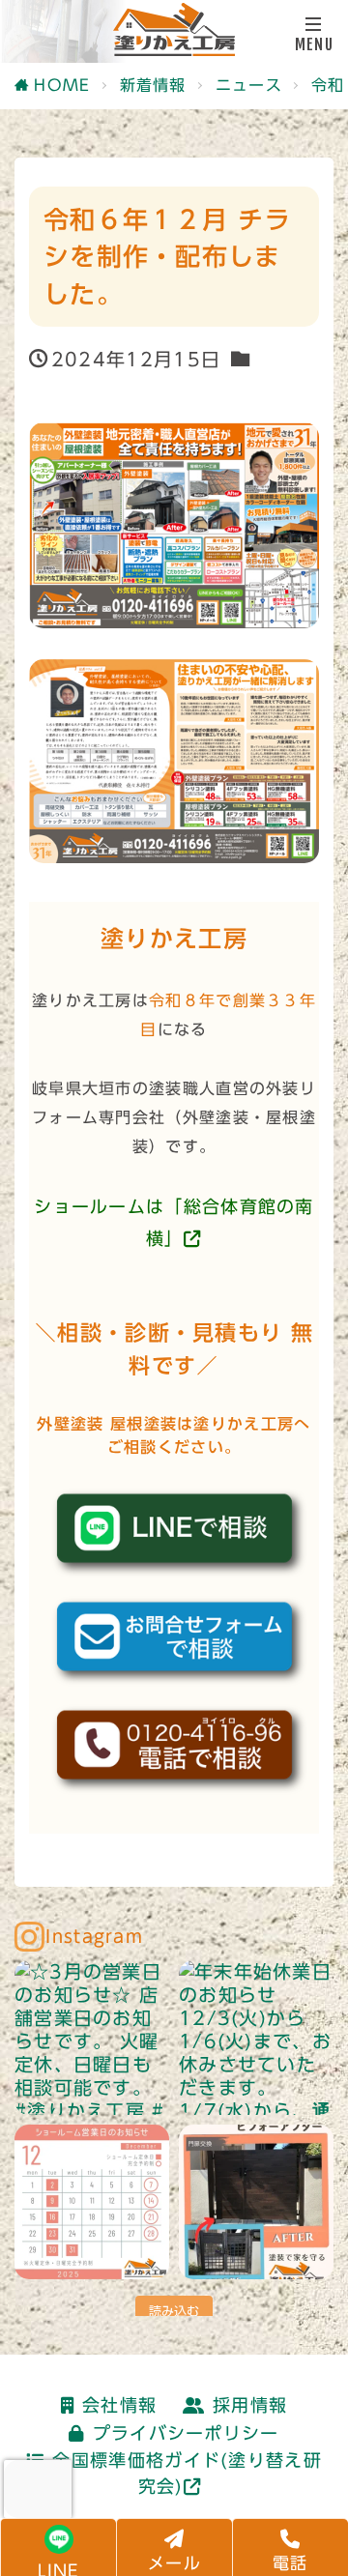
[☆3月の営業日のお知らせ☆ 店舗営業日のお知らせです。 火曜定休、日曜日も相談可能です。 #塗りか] (92, 2038)
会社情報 (119, 2405)
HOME (62, 85)
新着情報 (153, 85)
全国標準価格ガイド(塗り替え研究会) (187, 2473)
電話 (290, 2563)
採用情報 (250, 2405)
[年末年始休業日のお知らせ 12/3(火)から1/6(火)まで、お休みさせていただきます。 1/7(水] (256, 2038)
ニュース (249, 85)
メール (174, 2563)
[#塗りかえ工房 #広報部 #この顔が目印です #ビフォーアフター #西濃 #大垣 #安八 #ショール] (256, 2202)
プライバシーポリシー (186, 2433)
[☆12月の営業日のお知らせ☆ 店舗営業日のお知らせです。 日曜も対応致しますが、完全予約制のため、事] (92, 2202)
